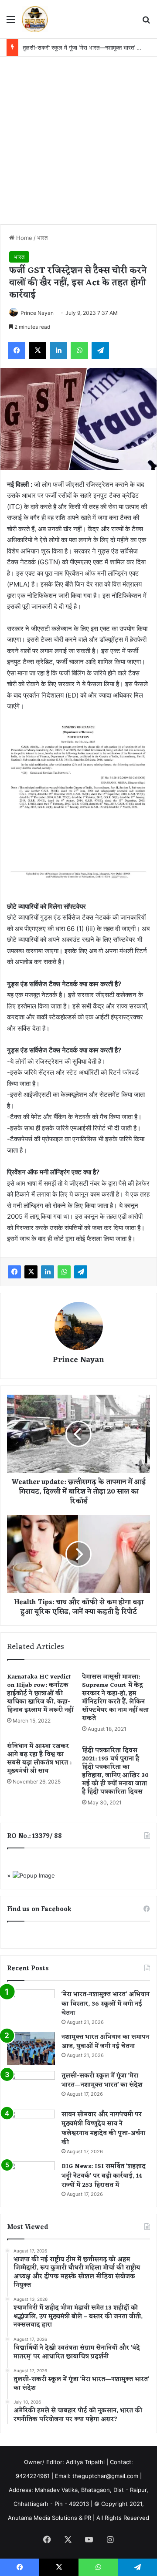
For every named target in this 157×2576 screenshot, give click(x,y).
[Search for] (146, 22)
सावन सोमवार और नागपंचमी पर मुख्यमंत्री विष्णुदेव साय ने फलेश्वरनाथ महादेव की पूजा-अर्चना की (103, 2129)
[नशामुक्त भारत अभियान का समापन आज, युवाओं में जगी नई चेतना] (31, 2048)
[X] (38, 351)
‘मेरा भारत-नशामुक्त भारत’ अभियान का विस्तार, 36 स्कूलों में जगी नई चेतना (106, 2004)
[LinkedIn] (58, 351)
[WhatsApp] (79, 351)
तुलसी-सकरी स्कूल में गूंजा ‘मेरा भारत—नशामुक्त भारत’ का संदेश (89, 47)
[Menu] (11, 22)
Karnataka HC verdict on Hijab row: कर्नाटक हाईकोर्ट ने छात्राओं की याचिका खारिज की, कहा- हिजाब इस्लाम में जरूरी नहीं (40, 1694)
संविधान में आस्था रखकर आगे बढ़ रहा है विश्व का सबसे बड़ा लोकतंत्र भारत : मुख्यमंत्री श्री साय (39, 1759)
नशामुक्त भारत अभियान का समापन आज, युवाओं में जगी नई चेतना (105, 2042)
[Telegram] (100, 351)
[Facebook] (17, 351)
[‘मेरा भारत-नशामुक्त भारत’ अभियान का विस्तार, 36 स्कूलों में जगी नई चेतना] (31, 2006)
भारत (42, 238)
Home (23, 238)
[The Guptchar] (35, 19)
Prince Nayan (37, 313)
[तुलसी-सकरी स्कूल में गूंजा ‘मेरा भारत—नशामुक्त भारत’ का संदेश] (31, 2087)
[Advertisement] (78, 139)
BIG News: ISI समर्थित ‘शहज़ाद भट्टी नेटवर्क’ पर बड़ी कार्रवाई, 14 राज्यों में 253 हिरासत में (104, 2176)
